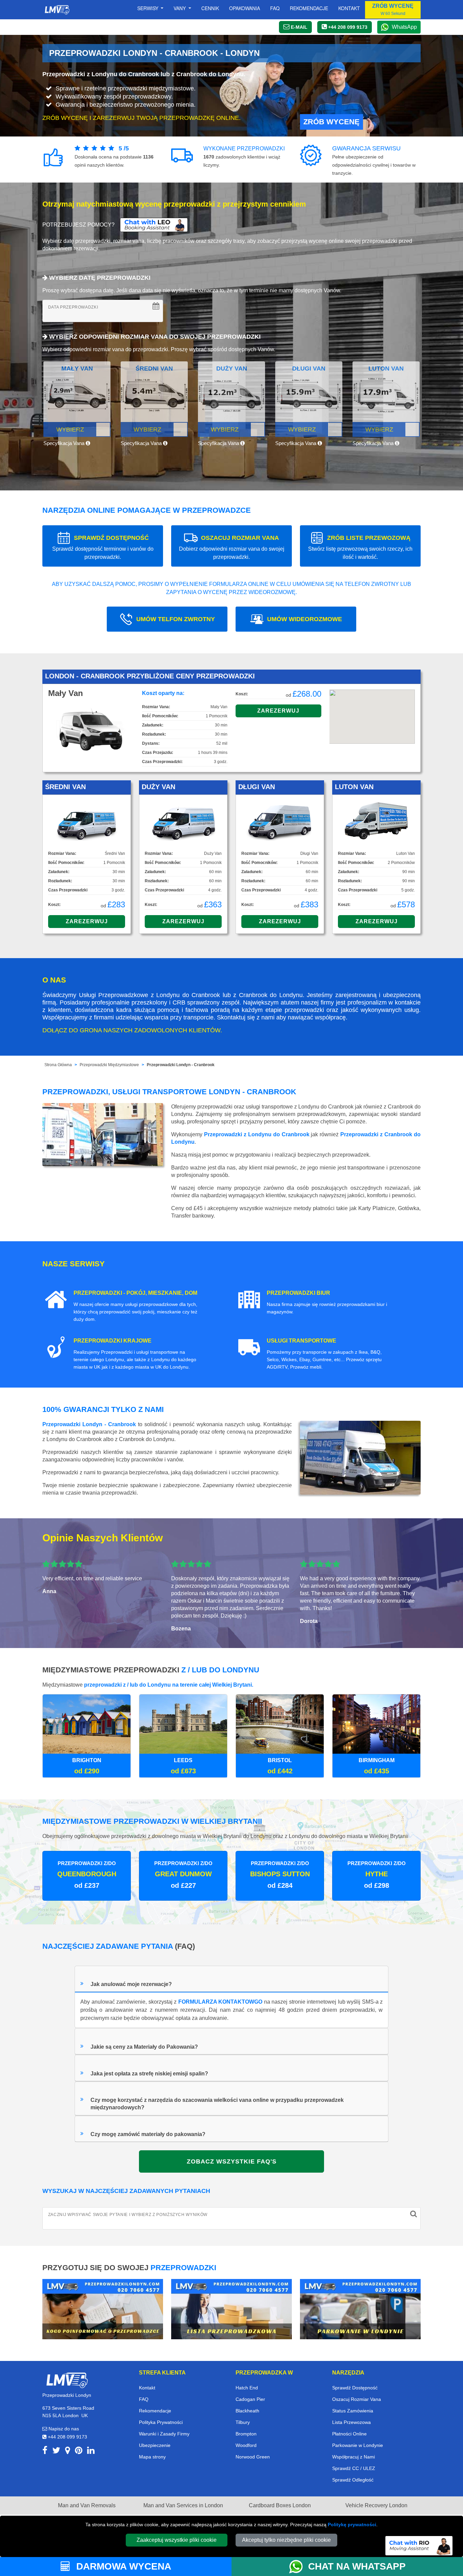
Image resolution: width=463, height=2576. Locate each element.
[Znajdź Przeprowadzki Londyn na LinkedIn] (91, 2452)
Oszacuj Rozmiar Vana (357, 2399)
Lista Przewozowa (351, 2422)
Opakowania (245, 8)
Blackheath (247, 2411)
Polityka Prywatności (161, 2422)
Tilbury (243, 2422)
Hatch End (247, 2388)
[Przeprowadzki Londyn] (67, 2380)
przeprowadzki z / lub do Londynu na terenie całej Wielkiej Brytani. (169, 1685)
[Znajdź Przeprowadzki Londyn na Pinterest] (79, 2452)
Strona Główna (58, 1065)
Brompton (246, 2434)
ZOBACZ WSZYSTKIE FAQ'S (232, 2161)
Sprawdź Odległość (353, 2480)
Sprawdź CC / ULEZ (354, 2468)
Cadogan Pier (250, 2399)
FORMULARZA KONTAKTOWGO (220, 2002)
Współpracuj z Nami (354, 2457)
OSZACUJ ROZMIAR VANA (232, 547)
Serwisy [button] (148, 8)
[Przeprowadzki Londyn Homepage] (57, 10)
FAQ (144, 2399)
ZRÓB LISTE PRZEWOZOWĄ (360, 547)
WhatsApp (404, 27)
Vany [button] (180, 8)
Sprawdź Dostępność (355, 2388)
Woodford (246, 2445)
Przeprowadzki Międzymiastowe (109, 1065)
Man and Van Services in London (183, 2505)
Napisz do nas (63, 2429)
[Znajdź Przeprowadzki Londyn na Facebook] (45, 2452)
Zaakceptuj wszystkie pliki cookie (177, 2540)
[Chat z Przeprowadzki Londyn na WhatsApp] (299, 2567)
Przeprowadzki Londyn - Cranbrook (181, 1065)
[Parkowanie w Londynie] (360, 2309)
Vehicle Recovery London (376, 2505)
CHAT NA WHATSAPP (357, 2566)
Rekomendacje (309, 8)
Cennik (210, 8)
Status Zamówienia (353, 2411)
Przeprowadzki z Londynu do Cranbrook (257, 1134)
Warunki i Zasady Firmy (164, 2434)
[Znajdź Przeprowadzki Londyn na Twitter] (56, 2452)
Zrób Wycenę (331, 122)
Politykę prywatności (352, 2525)
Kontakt (349, 8)
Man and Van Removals (87, 2505)
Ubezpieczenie (155, 2445)
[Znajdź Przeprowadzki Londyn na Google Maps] (68, 2452)
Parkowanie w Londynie (358, 2445)
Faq (275, 8)
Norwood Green (253, 2457)
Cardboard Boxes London (280, 2505)
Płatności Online (349, 2434)
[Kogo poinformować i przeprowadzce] (103, 2309)
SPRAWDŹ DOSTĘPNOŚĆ (103, 547)
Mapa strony (152, 2457)
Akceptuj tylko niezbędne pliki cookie (286, 2540)
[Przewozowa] (231, 2309)
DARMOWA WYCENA (122, 2566)
